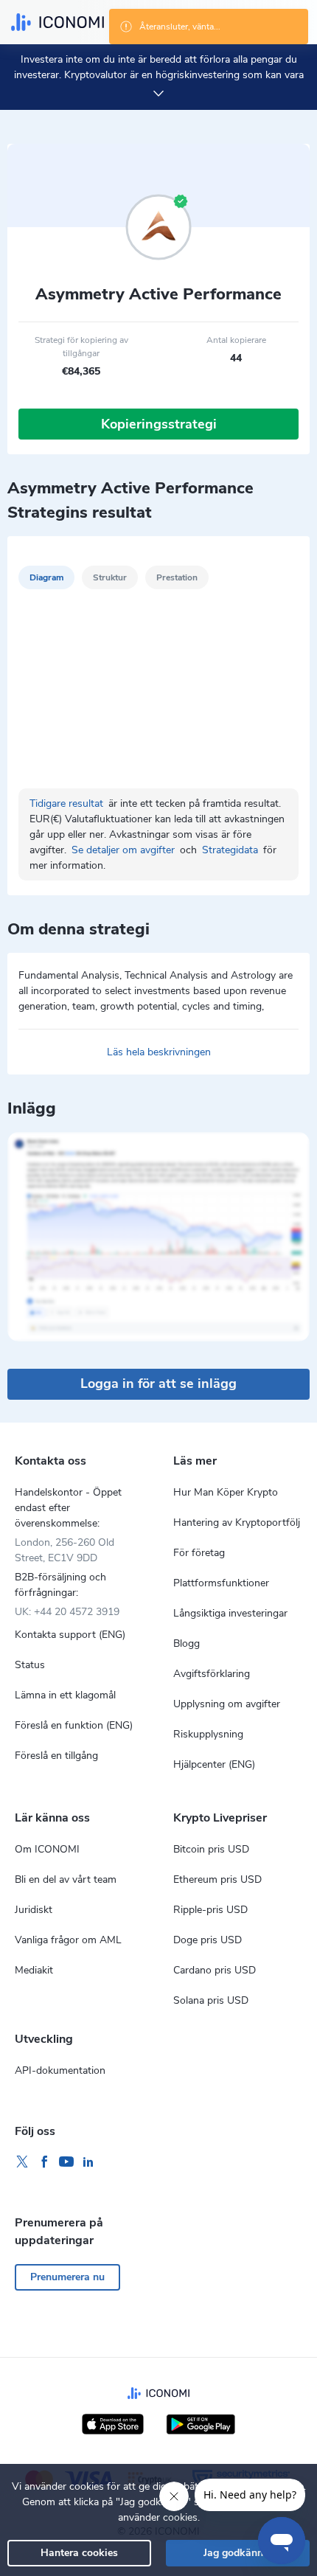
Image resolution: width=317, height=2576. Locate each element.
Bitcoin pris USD (211, 1849)
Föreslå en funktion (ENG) (74, 1725)
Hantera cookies (79, 2553)
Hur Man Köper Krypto (226, 1492)
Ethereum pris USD (217, 1879)
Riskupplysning (208, 1734)
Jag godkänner (238, 2553)
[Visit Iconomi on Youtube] (66, 2162)
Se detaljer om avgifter (125, 850)
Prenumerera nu (67, 2277)
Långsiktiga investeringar (230, 1613)
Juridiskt (34, 1910)
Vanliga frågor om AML (68, 1940)
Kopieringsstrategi (159, 424)
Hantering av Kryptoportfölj (237, 1523)
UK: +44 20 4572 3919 (67, 1612)
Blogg (187, 1643)
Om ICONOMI (47, 1849)
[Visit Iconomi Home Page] (58, 22)
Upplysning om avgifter (227, 1704)
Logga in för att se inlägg (158, 1384)
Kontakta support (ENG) (70, 1635)
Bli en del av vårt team (66, 1879)
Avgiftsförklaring (212, 1674)
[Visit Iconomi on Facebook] (44, 2162)
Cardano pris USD (215, 1970)
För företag (199, 1553)
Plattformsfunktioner (221, 1583)
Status (30, 1665)
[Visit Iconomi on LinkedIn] (88, 2162)
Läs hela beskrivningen (159, 1052)
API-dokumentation (60, 2070)
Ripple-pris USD (210, 1910)
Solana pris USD (211, 2000)
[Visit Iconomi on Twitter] (22, 2162)
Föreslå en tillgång (56, 1756)
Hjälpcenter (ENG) (214, 1764)
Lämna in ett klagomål (65, 1695)
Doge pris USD (208, 1940)
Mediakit (34, 1970)
